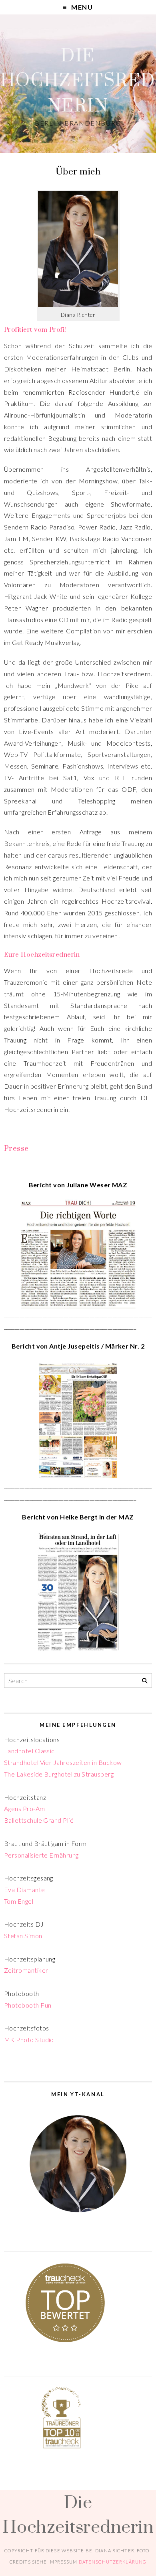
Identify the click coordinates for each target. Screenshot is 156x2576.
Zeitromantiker (26, 1970)
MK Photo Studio (29, 2040)
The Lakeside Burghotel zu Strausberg (59, 1774)
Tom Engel (19, 1901)
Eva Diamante (25, 1889)
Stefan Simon (23, 1936)
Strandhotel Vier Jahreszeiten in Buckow (63, 1762)
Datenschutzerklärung (113, 2562)
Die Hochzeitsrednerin (78, 80)
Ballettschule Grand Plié (39, 1820)
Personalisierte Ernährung (41, 1855)
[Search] (145, 1681)
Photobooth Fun (28, 2005)
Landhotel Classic (29, 1751)
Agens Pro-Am (25, 1808)
